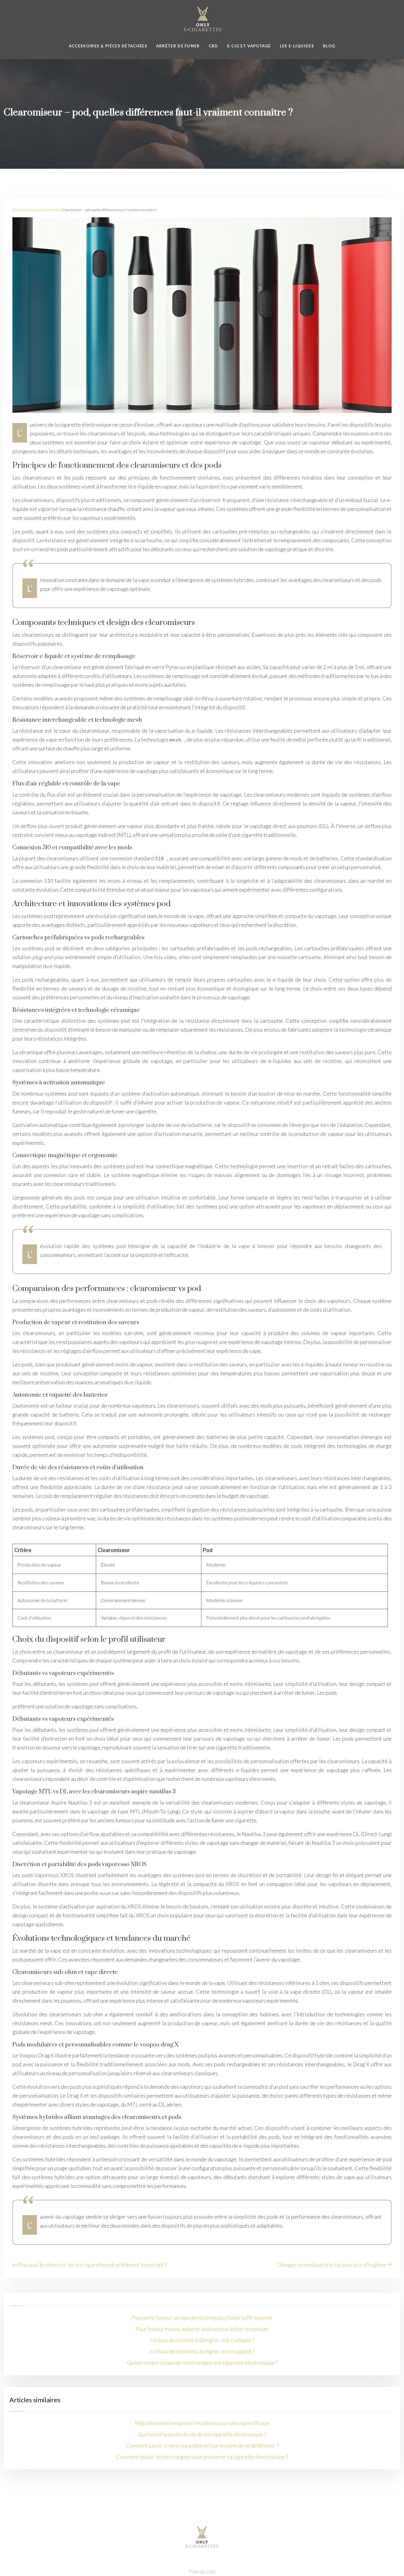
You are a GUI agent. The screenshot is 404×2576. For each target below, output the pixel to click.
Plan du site (202, 2572)
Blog (329, 46)
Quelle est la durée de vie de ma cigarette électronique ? (202, 2434)
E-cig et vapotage (249, 46)
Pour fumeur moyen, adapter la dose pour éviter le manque (202, 2329)
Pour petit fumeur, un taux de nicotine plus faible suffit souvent (202, 2318)
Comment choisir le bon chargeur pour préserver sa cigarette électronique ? (202, 2457)
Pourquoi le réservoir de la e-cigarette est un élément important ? (92, 2265)
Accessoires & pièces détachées (108, 46)
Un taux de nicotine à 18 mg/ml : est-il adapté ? (202, 2340)
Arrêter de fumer (178, 46)
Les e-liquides (297, 46)
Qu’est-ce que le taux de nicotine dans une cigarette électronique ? (202, 2363)
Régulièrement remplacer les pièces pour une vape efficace (202, 2423)
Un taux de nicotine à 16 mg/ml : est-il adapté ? (202, 2351)
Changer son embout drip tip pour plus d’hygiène (331, 2265)
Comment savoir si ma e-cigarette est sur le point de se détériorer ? (202, 2445)
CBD (214, 46)
